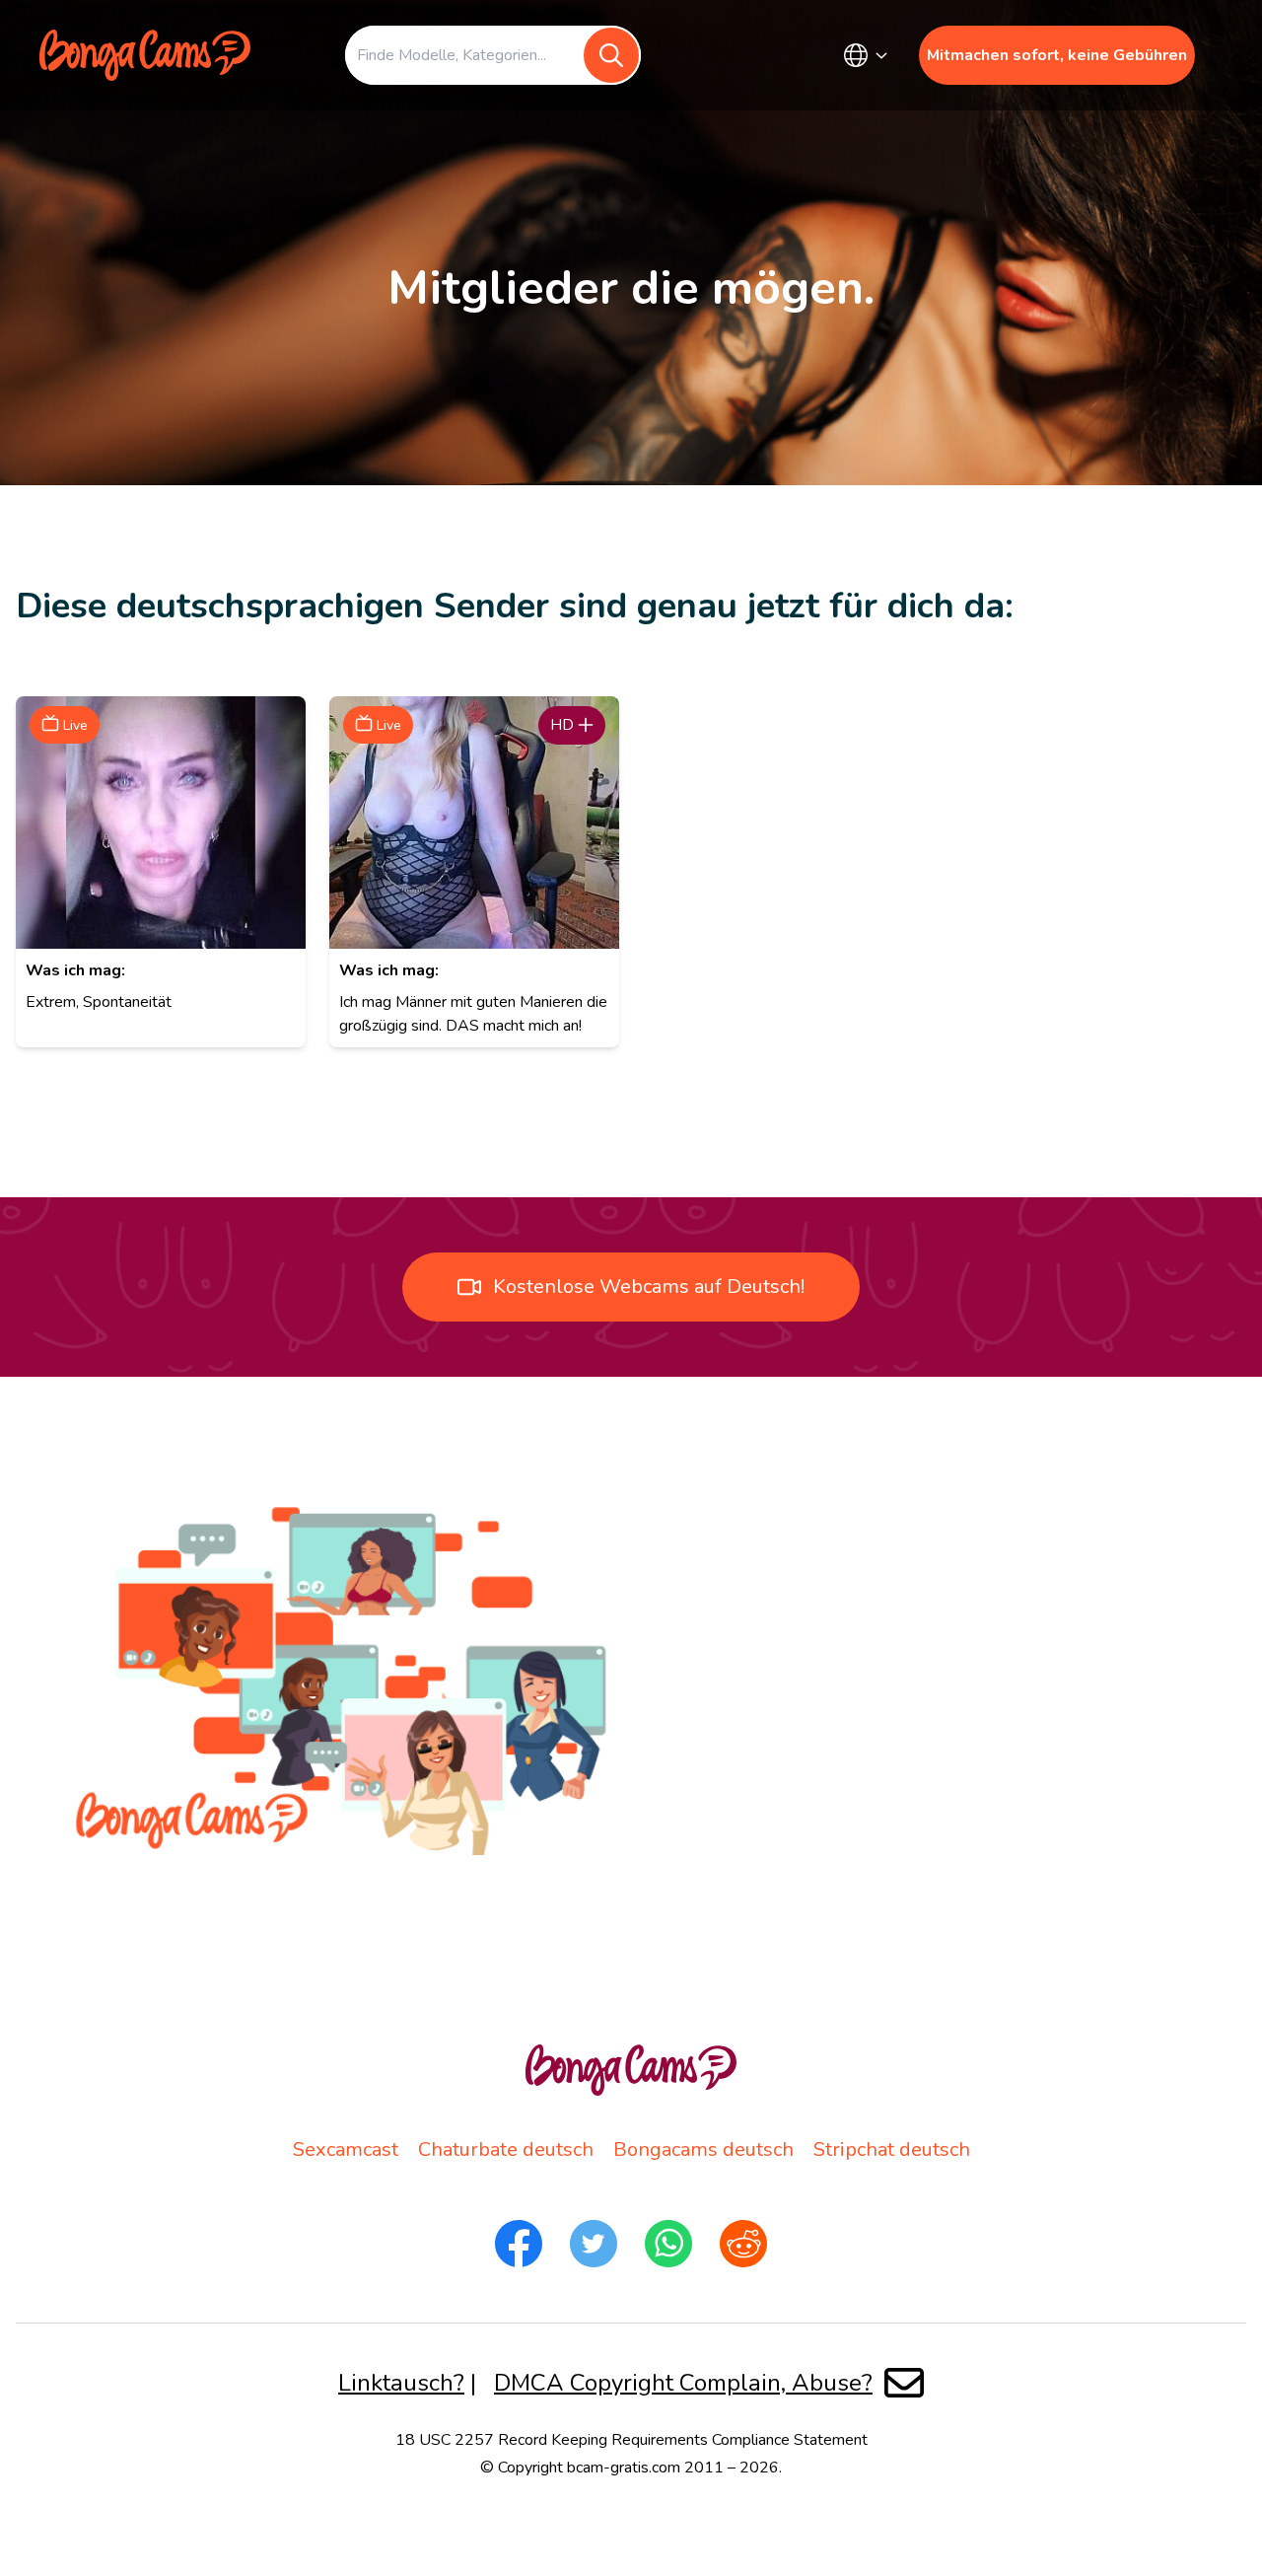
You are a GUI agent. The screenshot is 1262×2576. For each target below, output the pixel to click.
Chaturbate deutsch (506, 2149)
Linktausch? (401, 2383)
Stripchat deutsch (892, 2149)
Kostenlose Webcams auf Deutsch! (649, 1287)
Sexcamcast (346, 2149)
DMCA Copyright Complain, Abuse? (683, 2383)
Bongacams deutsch (703, 2149)
